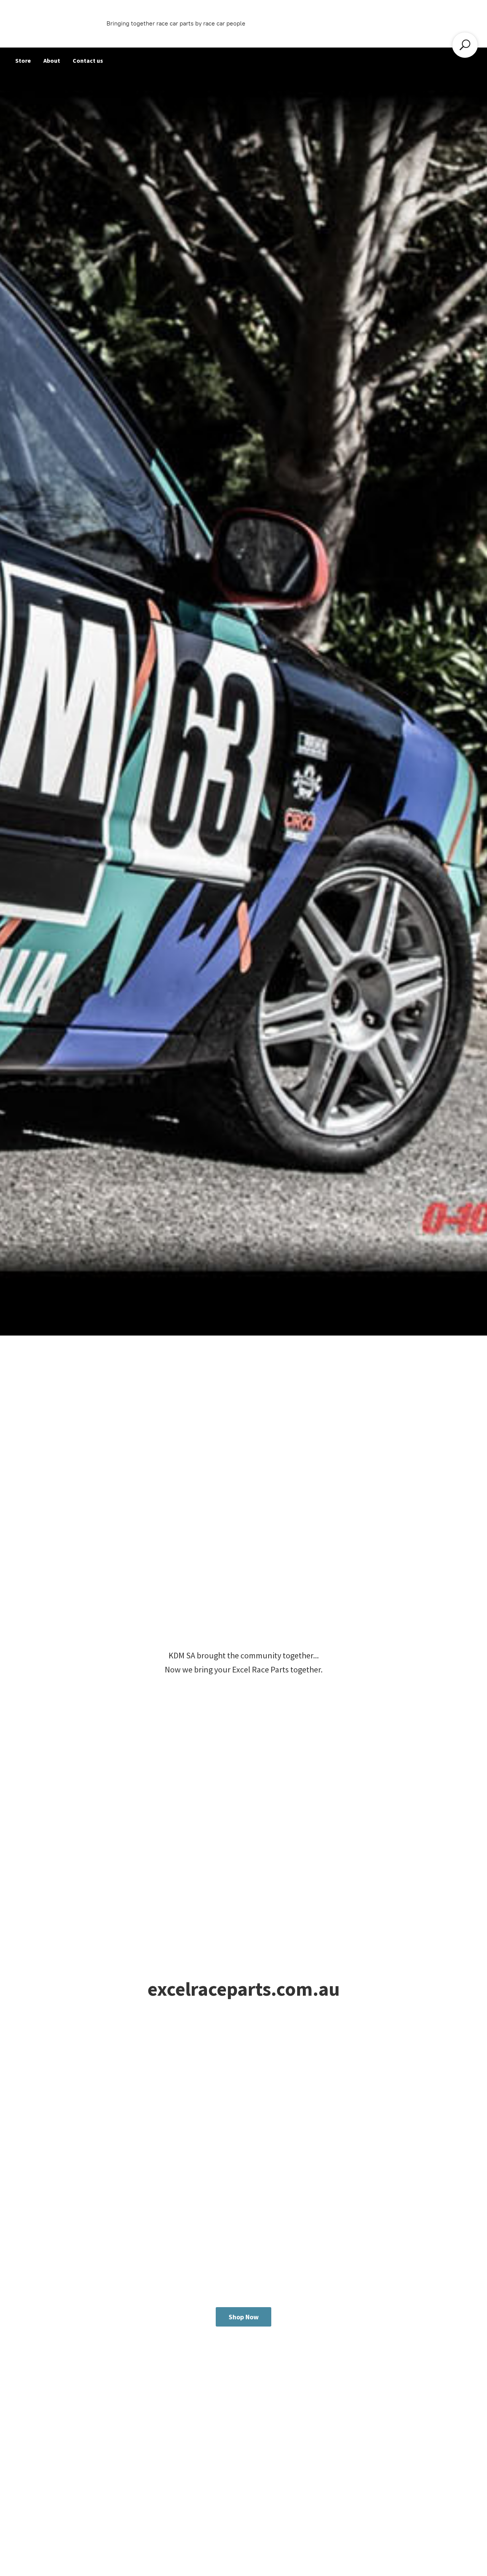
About (52, 60)
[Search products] (465, 45)
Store (23, 60)
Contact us (88, 60)
